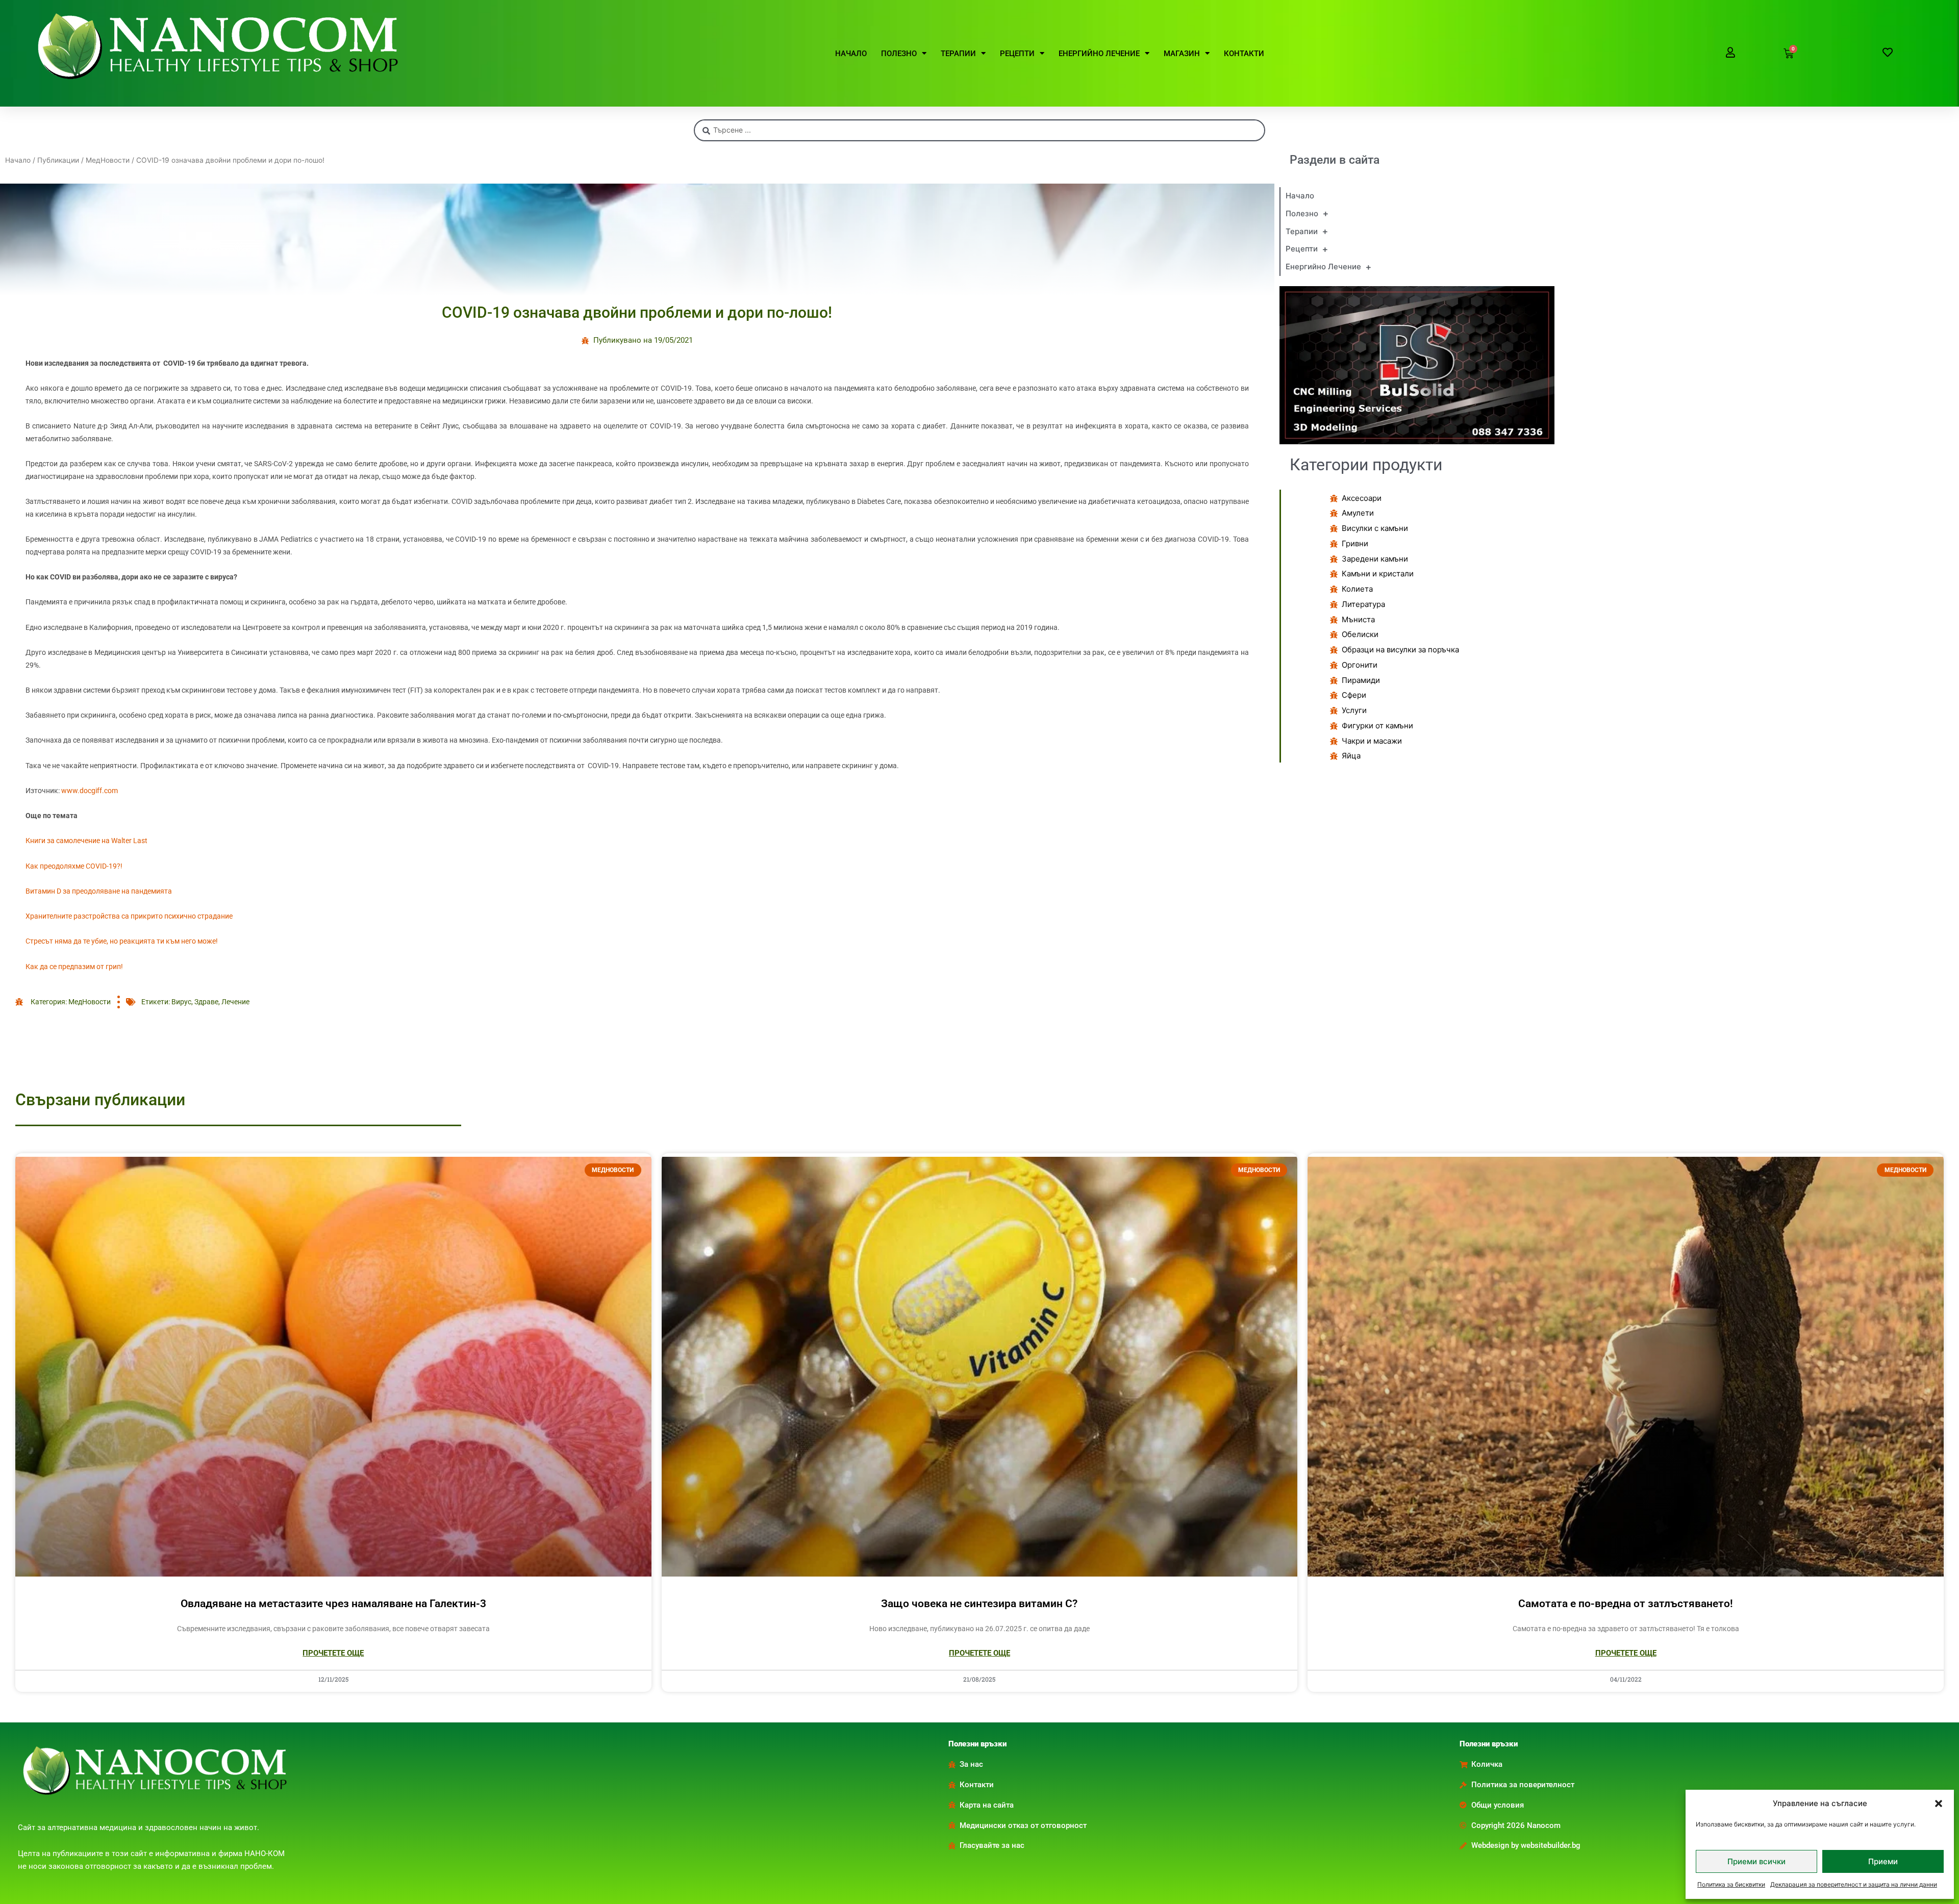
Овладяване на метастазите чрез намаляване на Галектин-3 (333, 1604)
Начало (18, 160)
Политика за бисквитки (1731, 1884)
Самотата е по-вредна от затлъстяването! (1626, 1604)
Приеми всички (1756, 1861)
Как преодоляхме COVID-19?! (74, 866)
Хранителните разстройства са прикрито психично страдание (129, 916)
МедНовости (108, 160)
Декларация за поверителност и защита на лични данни (1854, 1884)
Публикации (58, 160)
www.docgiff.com (90, 791)
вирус (181, 1002)
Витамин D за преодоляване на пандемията (99, 891)
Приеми (1883, 1861)
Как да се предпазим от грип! (74, 967)
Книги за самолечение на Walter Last (86, 841)
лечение (235, 1002)
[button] (1939, 1804)
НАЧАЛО (851, 54)
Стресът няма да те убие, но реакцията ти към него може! (122, 941)
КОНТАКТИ (1244, 54)
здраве (206, 1002)
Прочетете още (333, 1653)
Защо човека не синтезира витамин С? (979, 1604)
